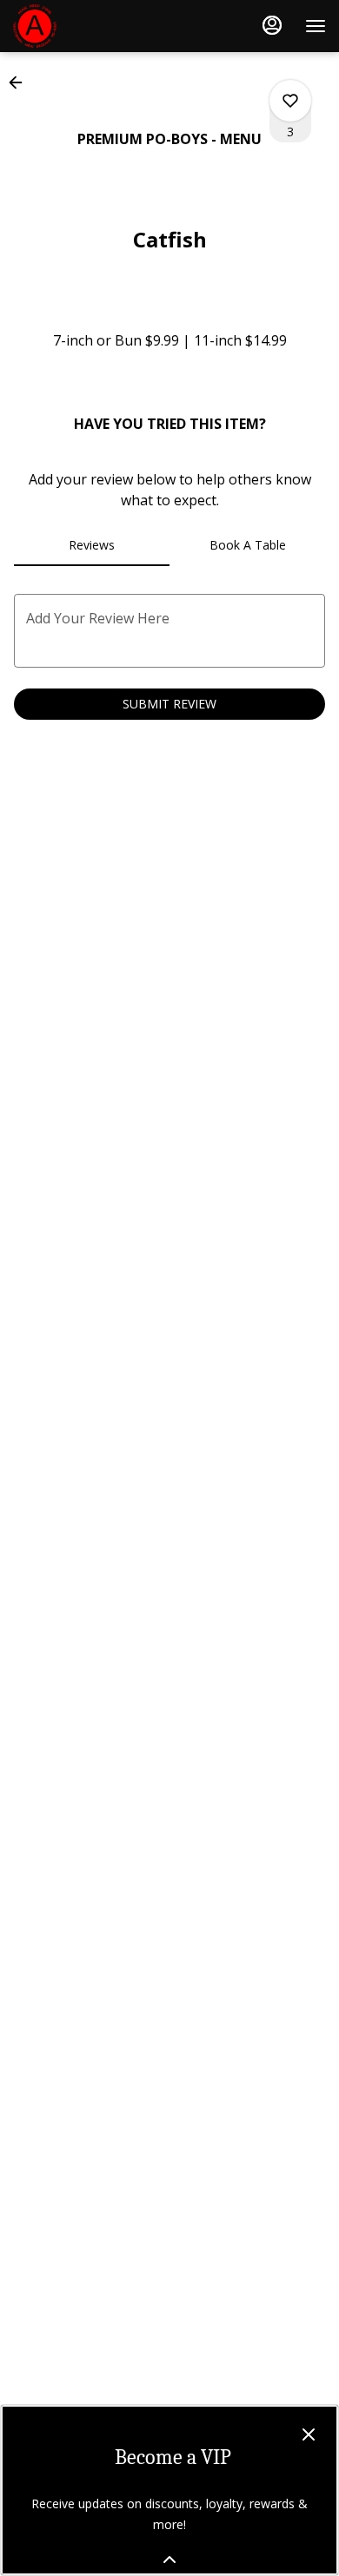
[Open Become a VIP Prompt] (169, 2560)
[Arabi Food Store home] (91, 26)
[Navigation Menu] (316, 26)
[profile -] (272, 25)
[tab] (92, 545)
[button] (21, 82)
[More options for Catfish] (290, 101)
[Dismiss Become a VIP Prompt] (309, 2434)
